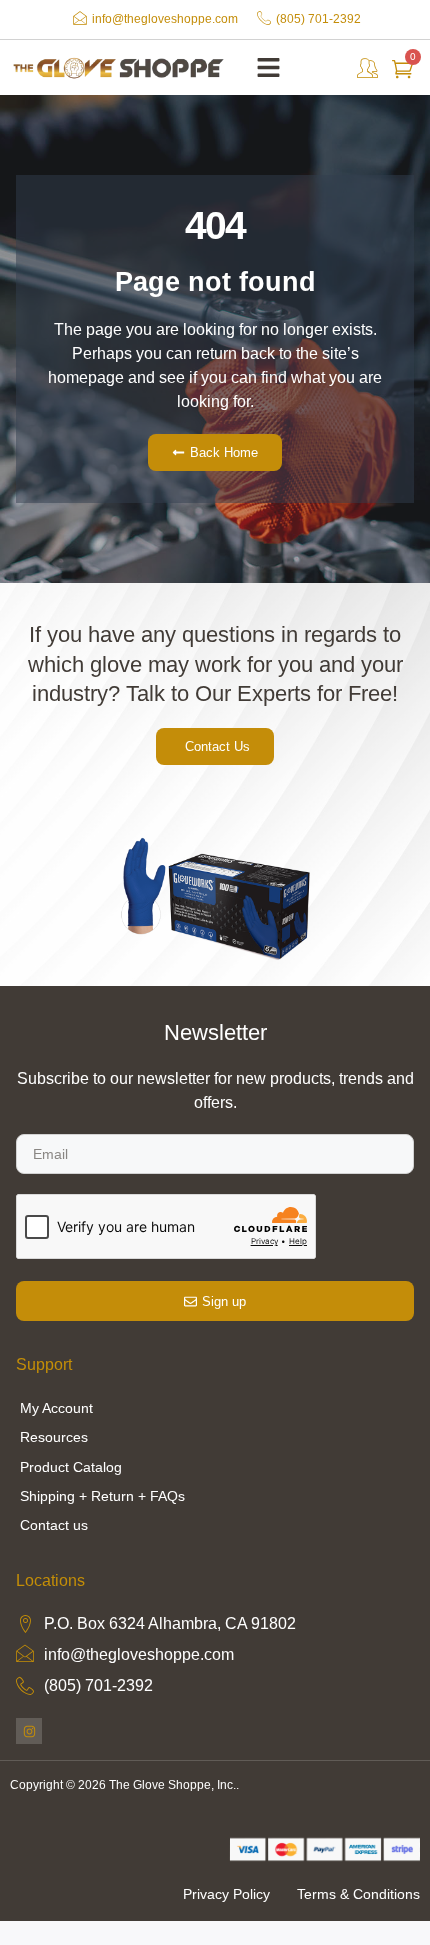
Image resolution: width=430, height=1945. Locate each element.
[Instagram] (29, 1731)
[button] (269, 68)
